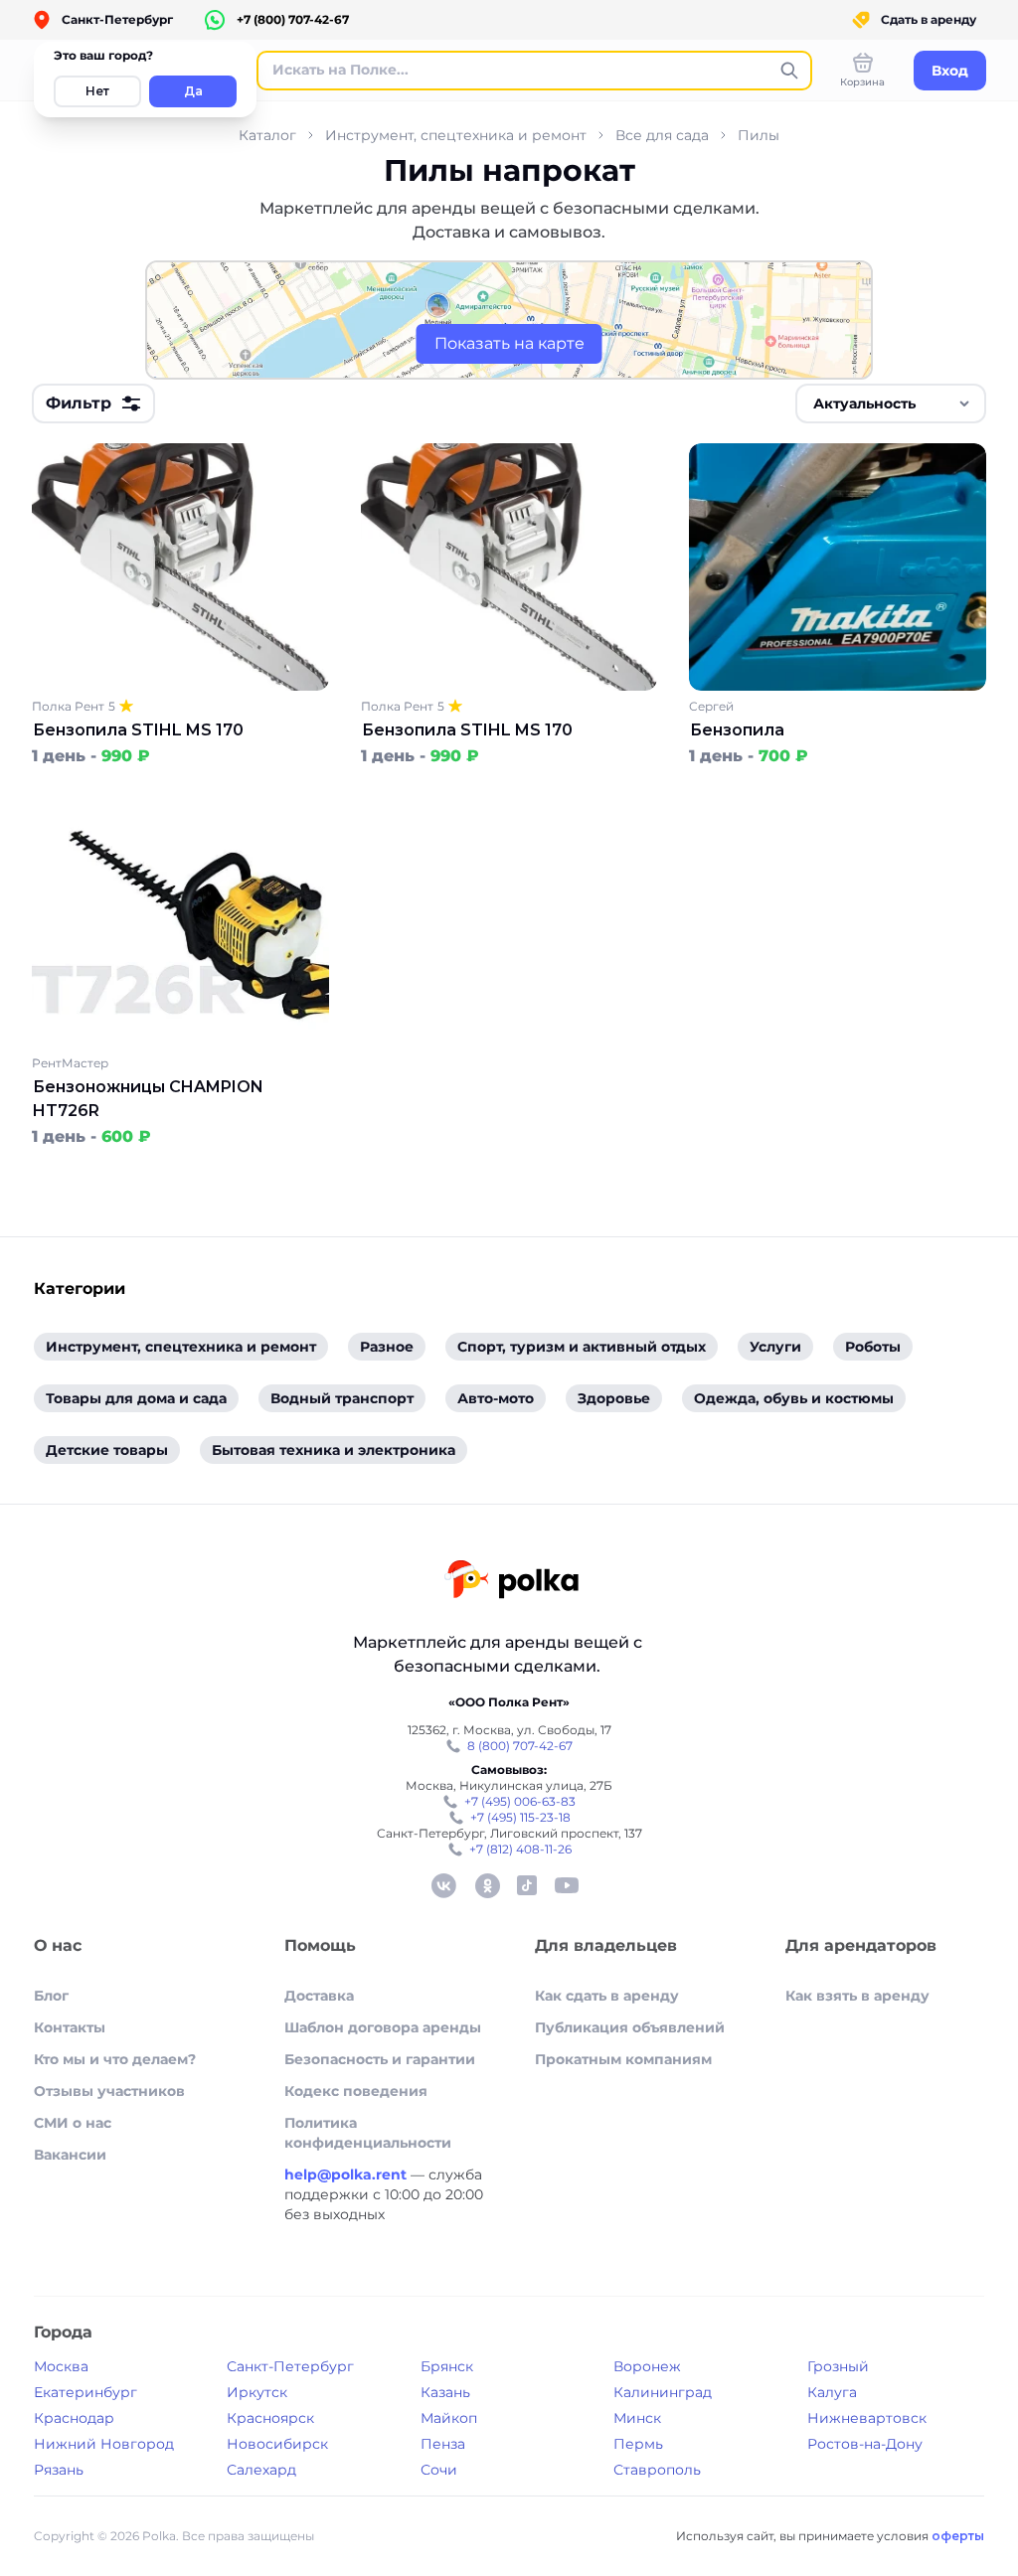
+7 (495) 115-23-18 (520, 1817)
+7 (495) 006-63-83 (520, 1801)
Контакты (70, 2027)
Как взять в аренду (857, 1996)
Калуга (832, 2392)
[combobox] (891, 403)
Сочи (439, 2470)
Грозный (838, 2366)
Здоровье (614, 1398)
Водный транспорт (342, 1398)
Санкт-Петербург (290, 2366)
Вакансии (70, 2155)
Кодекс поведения (356, 2091)
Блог (51, 1996)
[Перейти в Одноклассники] (487, 1885)
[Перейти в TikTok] (527, 1885)
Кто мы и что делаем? (115, 2059)
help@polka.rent (347, 2174)
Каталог (267, 135)
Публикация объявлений (630, 2027)
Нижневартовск (867, 2418)
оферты (958, 2536)
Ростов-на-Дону (865, 2444)
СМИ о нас (73, 2123)
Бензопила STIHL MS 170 (138, 730)
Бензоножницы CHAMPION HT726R (148, 1099)
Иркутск (257, 2392)
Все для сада (662, 135)
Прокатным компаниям (623, 2059)
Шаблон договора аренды (383, 2027)
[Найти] (789, 71)
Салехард (261, 2470)
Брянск (447, 2366)
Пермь (638, 2444)
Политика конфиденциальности (368, 2133)
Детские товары (107, 1450)
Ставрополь (657, 2470)
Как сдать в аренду (607, 1996)
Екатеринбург (85, 2392)
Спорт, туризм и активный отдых (582, 1347)
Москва (61, 2366)
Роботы (873, 1347)
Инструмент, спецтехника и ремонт (456, 135)
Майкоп (449, 2418)
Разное (387, 1347)
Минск (637, 2418)
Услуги (775, 1347)
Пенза (443, 2444)
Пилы (759, 135)
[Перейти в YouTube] (567, 1885)
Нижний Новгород (104, 2444)
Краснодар (74, 2418)
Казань (445, 2392)
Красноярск (270, 2418)
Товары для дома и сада (136, 1398)
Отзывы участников (109, 2091)
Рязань (59, 2470)
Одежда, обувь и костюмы (794, 1398)
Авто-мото (496, 1398)
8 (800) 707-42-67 (520, 1746)
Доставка (319, 1996)
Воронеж (647, 2366)
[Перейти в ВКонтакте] (443, 1885)
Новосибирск (277, 2444)
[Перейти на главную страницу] (511, 1582)
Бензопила (737, 730)
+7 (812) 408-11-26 (520, 1849)
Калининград (663, 2392)
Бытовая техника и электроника (334, 1450)
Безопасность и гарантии (380, 2059)
